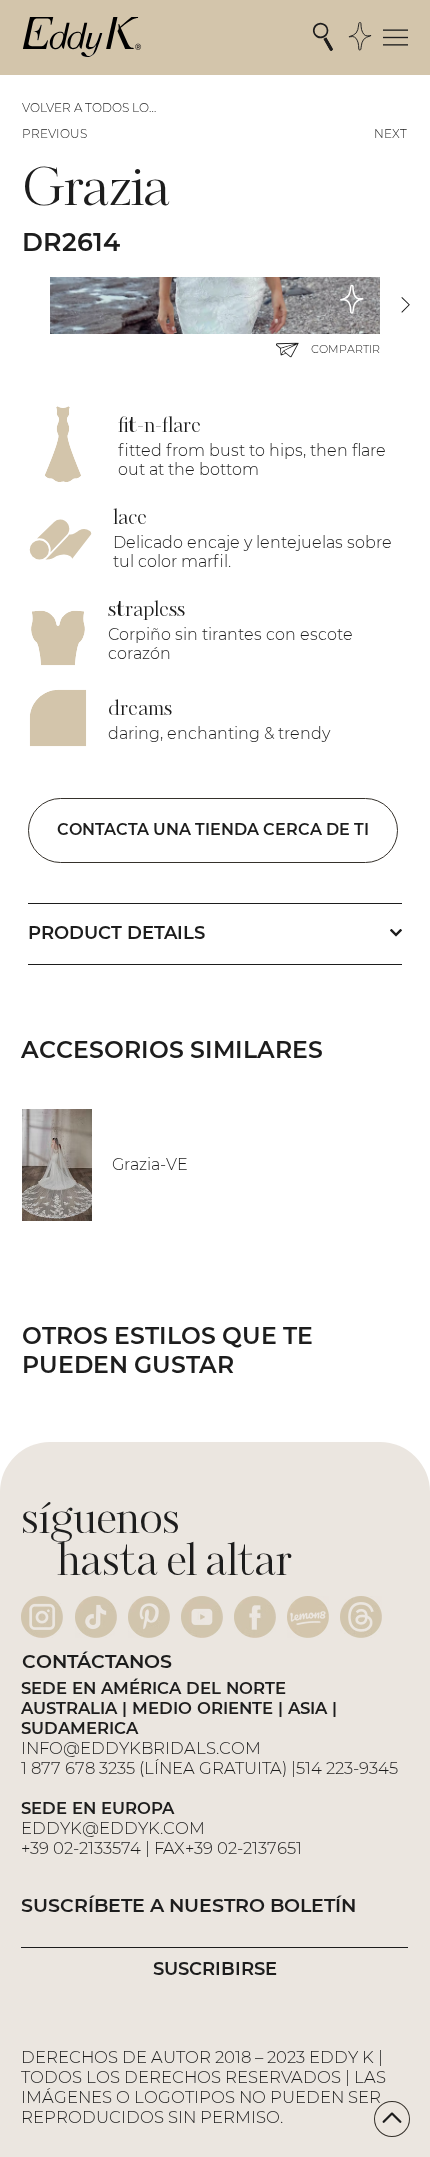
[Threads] (361, 1617)
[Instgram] (42, 1617)
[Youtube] (202, 1617)
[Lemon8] (308, 1617)
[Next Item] (405, 305)
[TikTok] (96, 1617)
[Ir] (392, 2119)
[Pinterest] (149, 1617)
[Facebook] (255, 1617)
